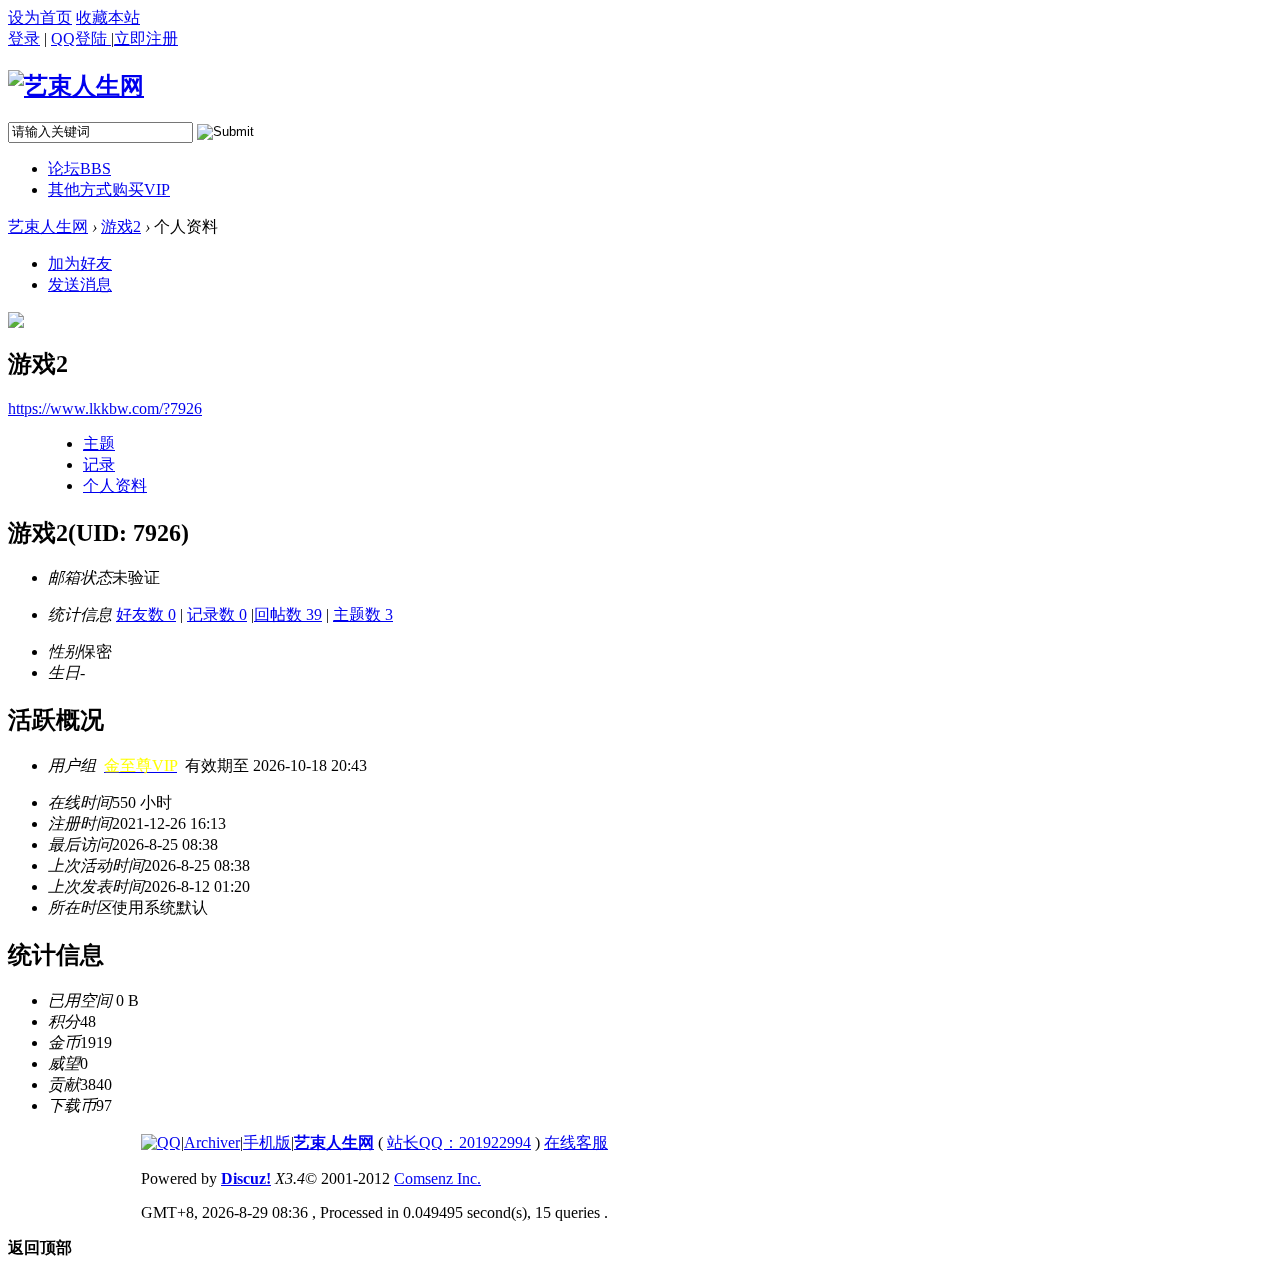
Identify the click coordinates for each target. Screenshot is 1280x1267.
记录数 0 (217, 614)
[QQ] (161, 1142)
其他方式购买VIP (109, 189)
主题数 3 (363, 614)
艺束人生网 (48, 226)
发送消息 (80, 284)
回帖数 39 (288, 614)
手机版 (267, 1142)
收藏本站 (108, 17)
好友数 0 (146, 614)
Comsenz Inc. (437, 1178)
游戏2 (121, 226)
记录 (99, 464)
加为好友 (80, 263)
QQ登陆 (81, 38)
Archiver (212, 1142)
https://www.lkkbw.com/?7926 (105, 408)
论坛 (79, 168)
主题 (99, 443)
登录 (24, 38)
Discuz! (246, 1178)
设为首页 (40, 17)
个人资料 (115, 485)
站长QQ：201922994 (459, 1142)
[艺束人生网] (76, 86)
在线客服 (576, 1142)
